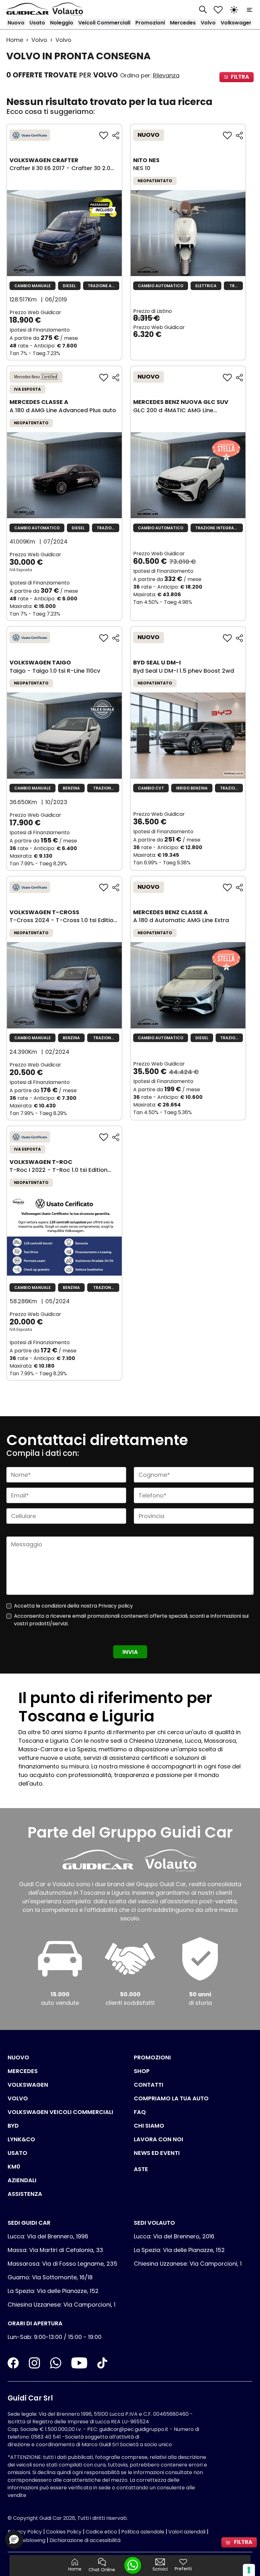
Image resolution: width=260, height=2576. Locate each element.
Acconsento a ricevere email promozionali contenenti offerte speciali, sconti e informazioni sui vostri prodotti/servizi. (131, 1620)
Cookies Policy (64, 2532)
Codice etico (101, 2532)
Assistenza (25, 2194)
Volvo (208, 23)
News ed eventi (157, 2153)
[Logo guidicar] (29, 9)
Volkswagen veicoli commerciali (60, 2112)
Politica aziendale (143, 2532)
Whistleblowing (26, 2540)
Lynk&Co (21, 2139)
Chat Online (102, 2570)
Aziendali (22, 2180)
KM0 (14, 2166)
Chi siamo (149, 2126)
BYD (13, 2126)
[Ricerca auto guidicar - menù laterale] (203, 9)
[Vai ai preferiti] (218, 9)
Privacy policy (116, 1606)
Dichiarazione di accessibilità (85, 2540)
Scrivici (160, 2569)
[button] (14, 2539)
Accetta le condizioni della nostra (73, 1606)
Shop (142, 2071)
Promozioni (150, 23)
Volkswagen (237, 23)
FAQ (140, 2112)
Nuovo (16, 23)
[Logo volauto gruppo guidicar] (69, 9)
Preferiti (183, 2569)
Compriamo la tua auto (171, 2098)
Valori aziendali (187, 2532)
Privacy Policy (25, 2532)
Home (15, 40)
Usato (37, 23)
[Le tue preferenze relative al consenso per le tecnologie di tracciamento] (249, 2570)
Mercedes (183, 23)
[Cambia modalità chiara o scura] (234, 9)
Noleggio (62, 23)
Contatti (149, 2085)
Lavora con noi (159, 2139)
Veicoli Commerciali (104, 23)
